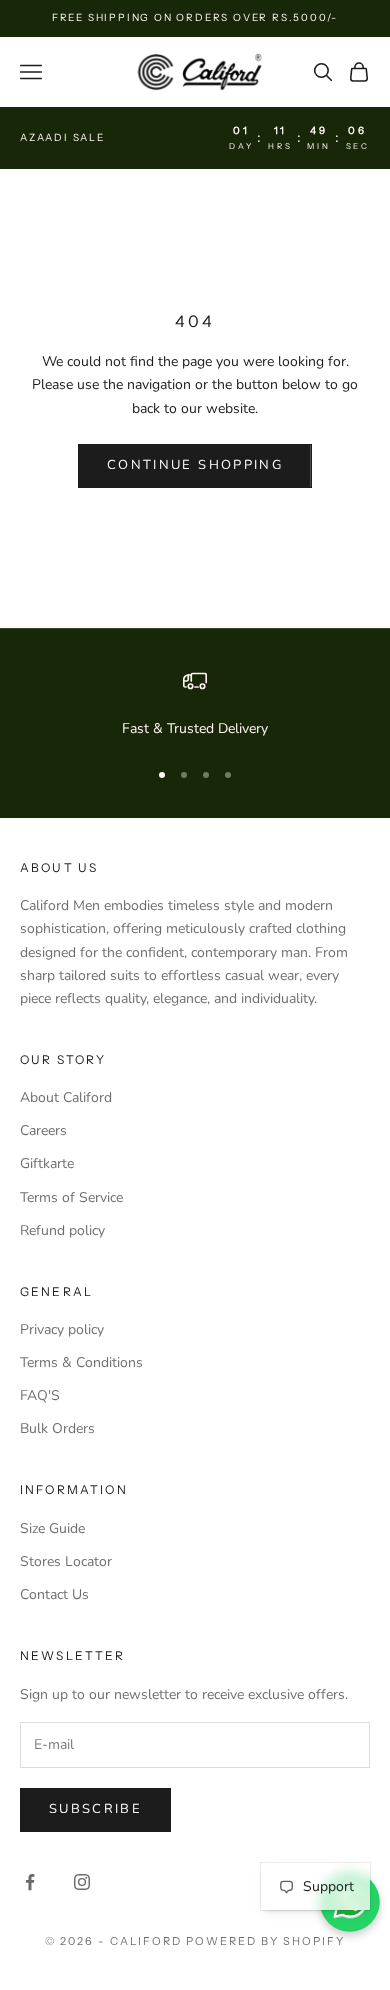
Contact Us (54, 1594)
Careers (43, 1130)
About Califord (66, 1097)
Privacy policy (62, 1329)
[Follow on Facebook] (30, 1882)
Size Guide (52, 1528)
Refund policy (62, 1230)
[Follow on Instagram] (82, 1882)
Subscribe (95, 1809)
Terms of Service (71, 1197)
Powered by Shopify (265, 1941)
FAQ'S (40, 1395)
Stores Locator (66, 1561)
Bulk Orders (57, 1428)
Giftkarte (47, 1163)
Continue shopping (195, 465)
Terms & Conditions (81, 1362)
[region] (195, 704)
